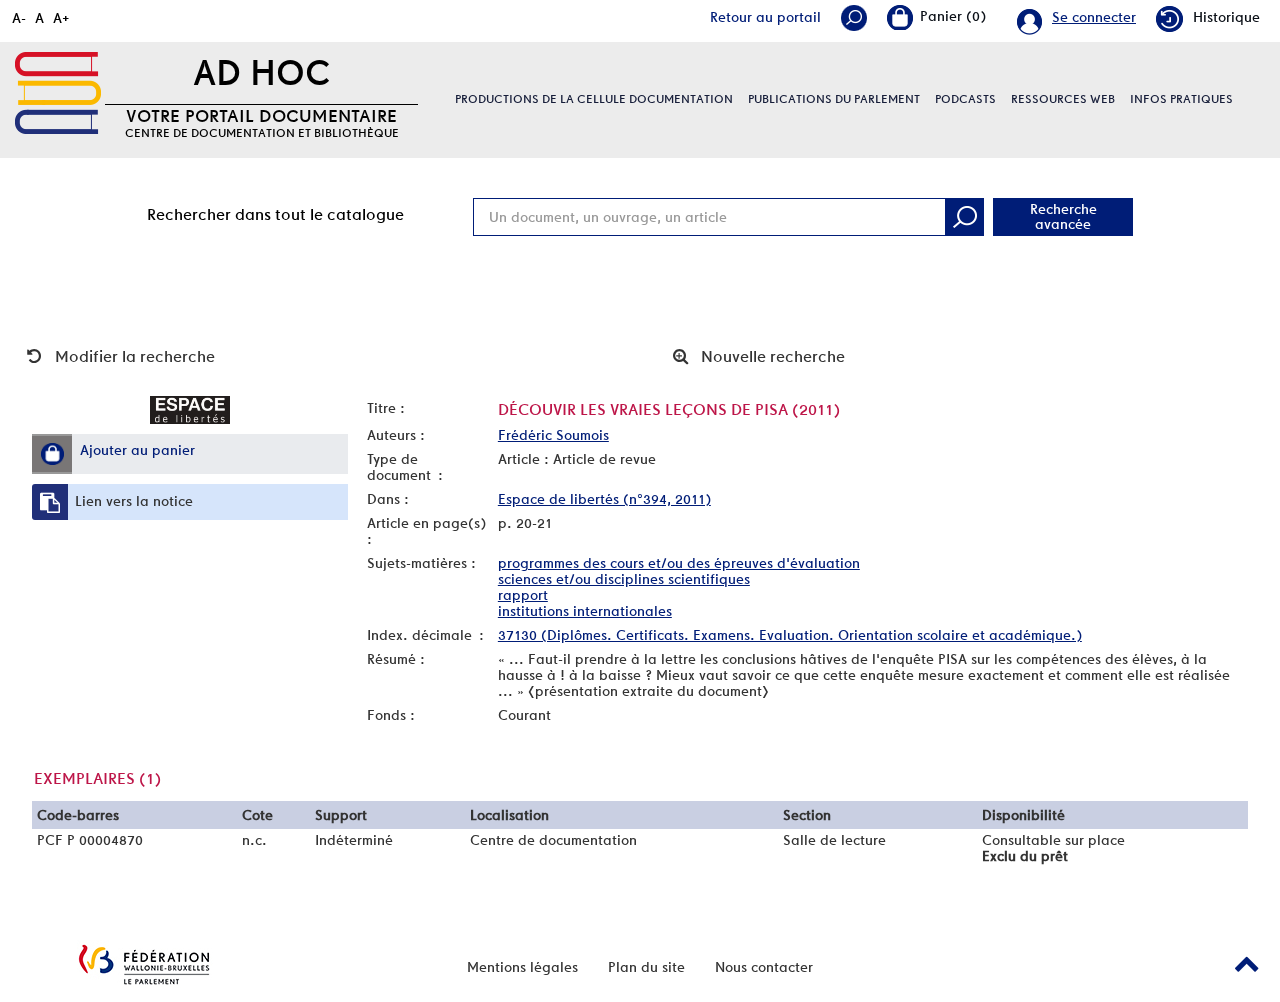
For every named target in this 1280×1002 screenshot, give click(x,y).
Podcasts (965, 99)
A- (19, 18)
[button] (52, 454)
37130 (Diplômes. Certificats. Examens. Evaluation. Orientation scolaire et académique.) (790, 635)
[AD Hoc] (58, 93)
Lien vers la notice (134, 501)
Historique (1226, 17)
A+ (61, 18)
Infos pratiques (1181, 99)
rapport (523, 595)
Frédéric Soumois (553, 435)
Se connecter (1094, 17)
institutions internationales (585, 611)
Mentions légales (522, 967)
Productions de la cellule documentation (594, 99)
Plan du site (646, 967)
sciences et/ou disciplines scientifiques (624, 579)
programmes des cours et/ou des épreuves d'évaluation (679, 563)
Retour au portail (765, 17)
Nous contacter (764, 967)
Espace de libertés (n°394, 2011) (604, 499)
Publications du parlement (834, 99)
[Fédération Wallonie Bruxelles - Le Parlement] (144, 964)
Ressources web (1063, 99)
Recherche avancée (1063, 216)
